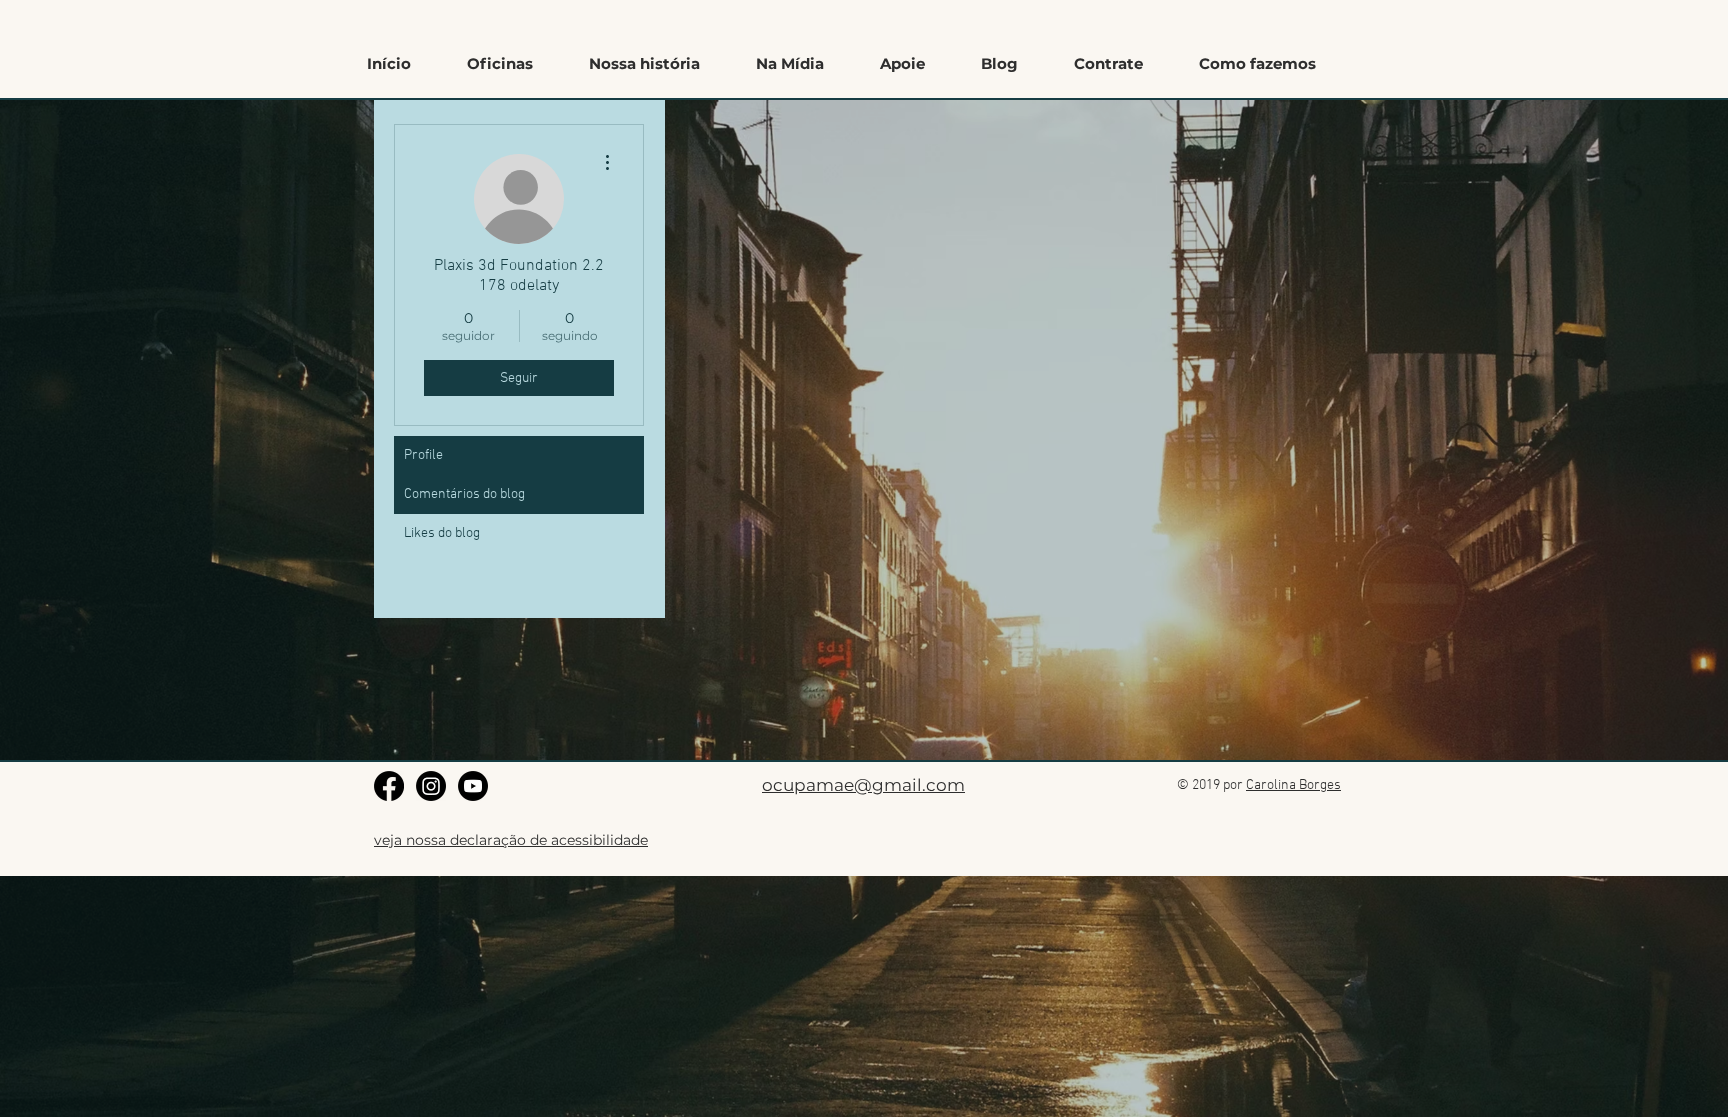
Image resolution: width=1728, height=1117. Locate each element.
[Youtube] (473, 786)
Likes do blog (442, 533)
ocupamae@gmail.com (863, 785)
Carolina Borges (1293, 785)
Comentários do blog (464, 494)
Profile (423, 455)
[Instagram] (431, 786)
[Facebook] (389, 786)
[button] (1257, 64)
